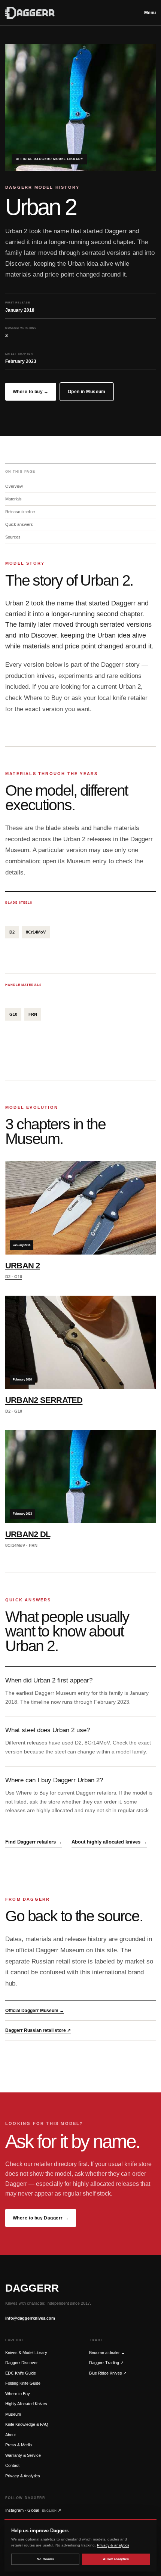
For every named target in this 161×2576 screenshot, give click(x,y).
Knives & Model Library (26, 2353)
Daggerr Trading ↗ (106, 2363)
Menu (150, 13)
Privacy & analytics (113, 2545)
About (10, 2435)
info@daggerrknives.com (30, 2318)
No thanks (45, 2559)
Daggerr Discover (22, 2363)
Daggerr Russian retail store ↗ (38, 2030)
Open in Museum (87, 392)
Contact (12, 2465)
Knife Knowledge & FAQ (27, 2424)
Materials (13, 499)
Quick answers (19, 524)
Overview (14, 486)
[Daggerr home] (70, 13)
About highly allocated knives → (109, 1842)
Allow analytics (116, 2559)
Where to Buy (18, 2394)
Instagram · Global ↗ (33, 2510)
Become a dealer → (107, 2353)
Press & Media (19, 2445)
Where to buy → (31, 392)
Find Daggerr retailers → (34, 1842)
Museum (13, 2414)
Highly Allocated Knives (26, 2404)
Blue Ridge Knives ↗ (108, 2373)
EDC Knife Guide (21, 2373)
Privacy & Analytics (23, 2476)
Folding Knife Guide (23, 2383)
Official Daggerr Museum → (35, 2011)
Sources (13, 537)
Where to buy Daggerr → (41, 2218)
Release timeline (20, 512)
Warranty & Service (23, 2455)
